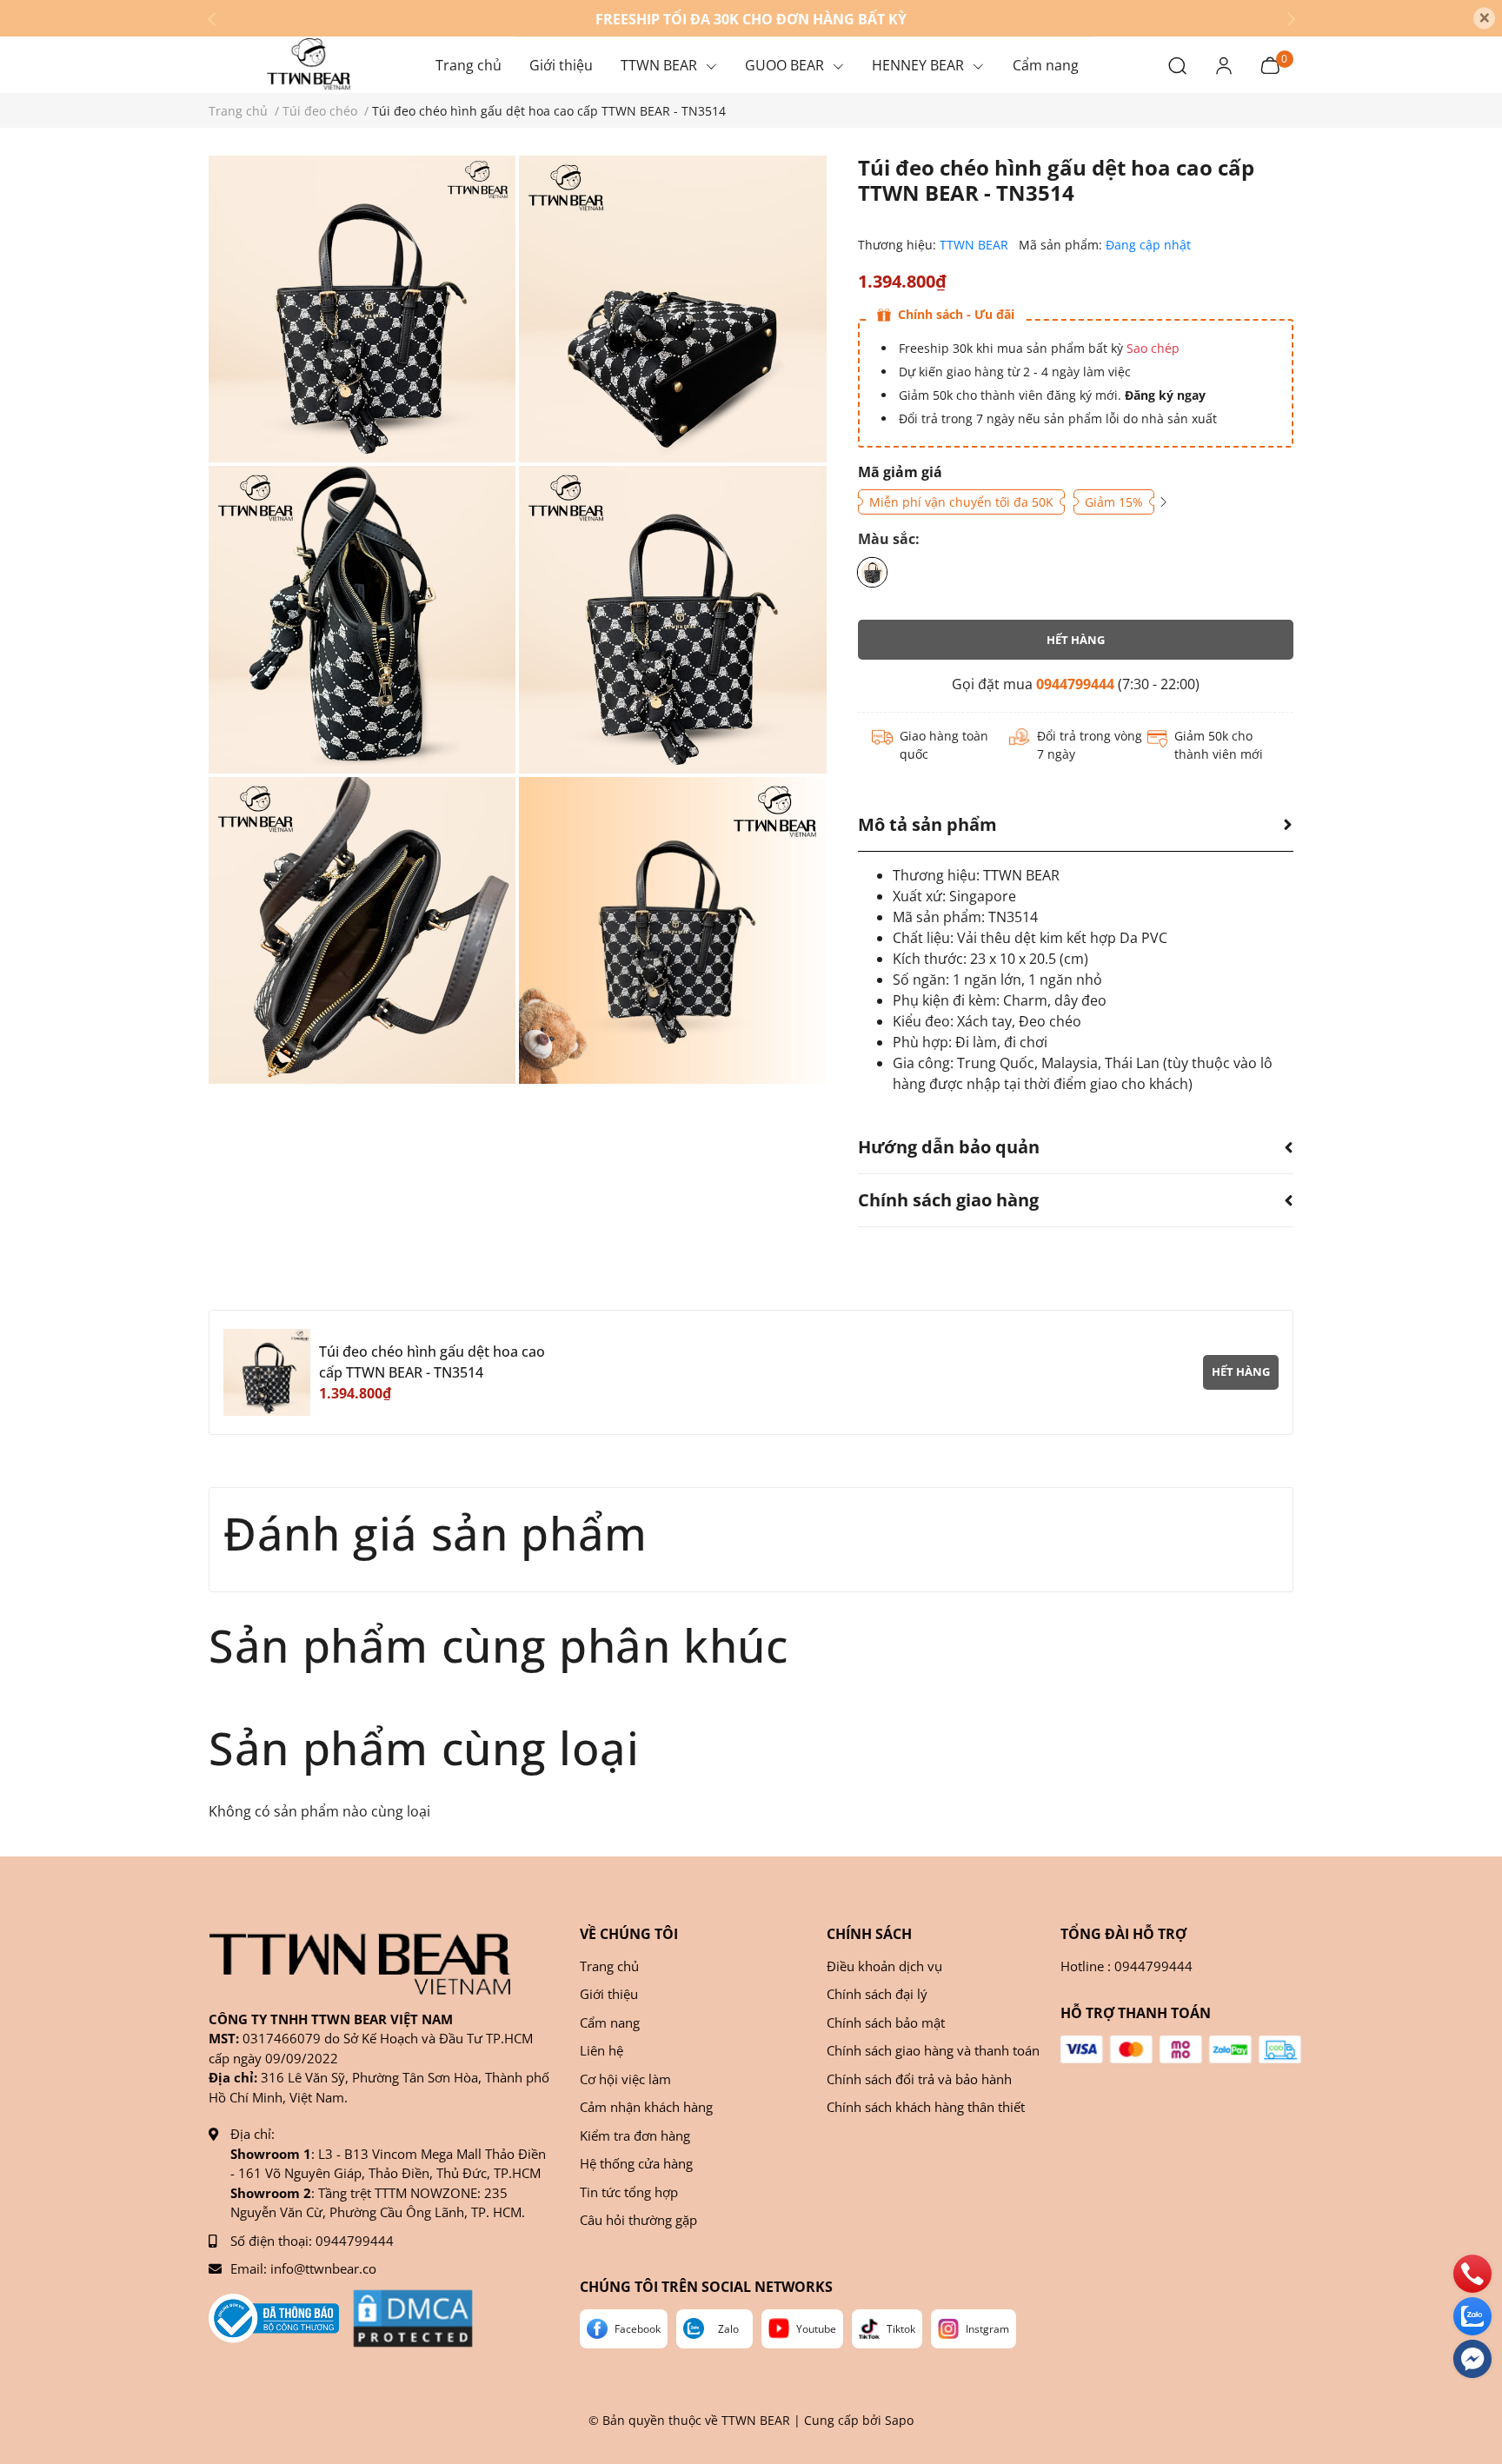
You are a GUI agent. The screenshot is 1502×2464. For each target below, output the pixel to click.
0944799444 (1075, 684)
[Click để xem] (362, 309)
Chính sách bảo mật (886, 2022)
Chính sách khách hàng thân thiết (926, 2107)
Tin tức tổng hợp (629, 2192)
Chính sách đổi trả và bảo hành (919, 2079)
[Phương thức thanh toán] (1181, 2049)
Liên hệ (601, 2050)
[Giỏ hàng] (1270, 64)
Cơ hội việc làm (625, 2079)
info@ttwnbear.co (323, 2268)
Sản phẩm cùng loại (424, 1747)
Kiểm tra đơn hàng (635, 2135)
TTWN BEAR (976, 245)
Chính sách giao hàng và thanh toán (933, 2050)
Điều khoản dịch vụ (884, 1966)
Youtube (816, 2329)
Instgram (987, 2329)
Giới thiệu (609, 1994)
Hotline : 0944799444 (1126, 1966)
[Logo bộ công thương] (274, 2318)
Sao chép (1153, 348)
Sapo (899, 2420)
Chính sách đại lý (877, 1994)
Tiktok (901, 2329)
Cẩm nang (610, 2022)
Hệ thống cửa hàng (636, 2163)
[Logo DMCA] (413, 2318)
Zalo (728, 2329)
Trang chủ (609, 1966)
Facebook (638, 2329)
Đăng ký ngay (1163, 395)
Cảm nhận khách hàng (646, 2107)
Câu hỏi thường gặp (638, 2220)
